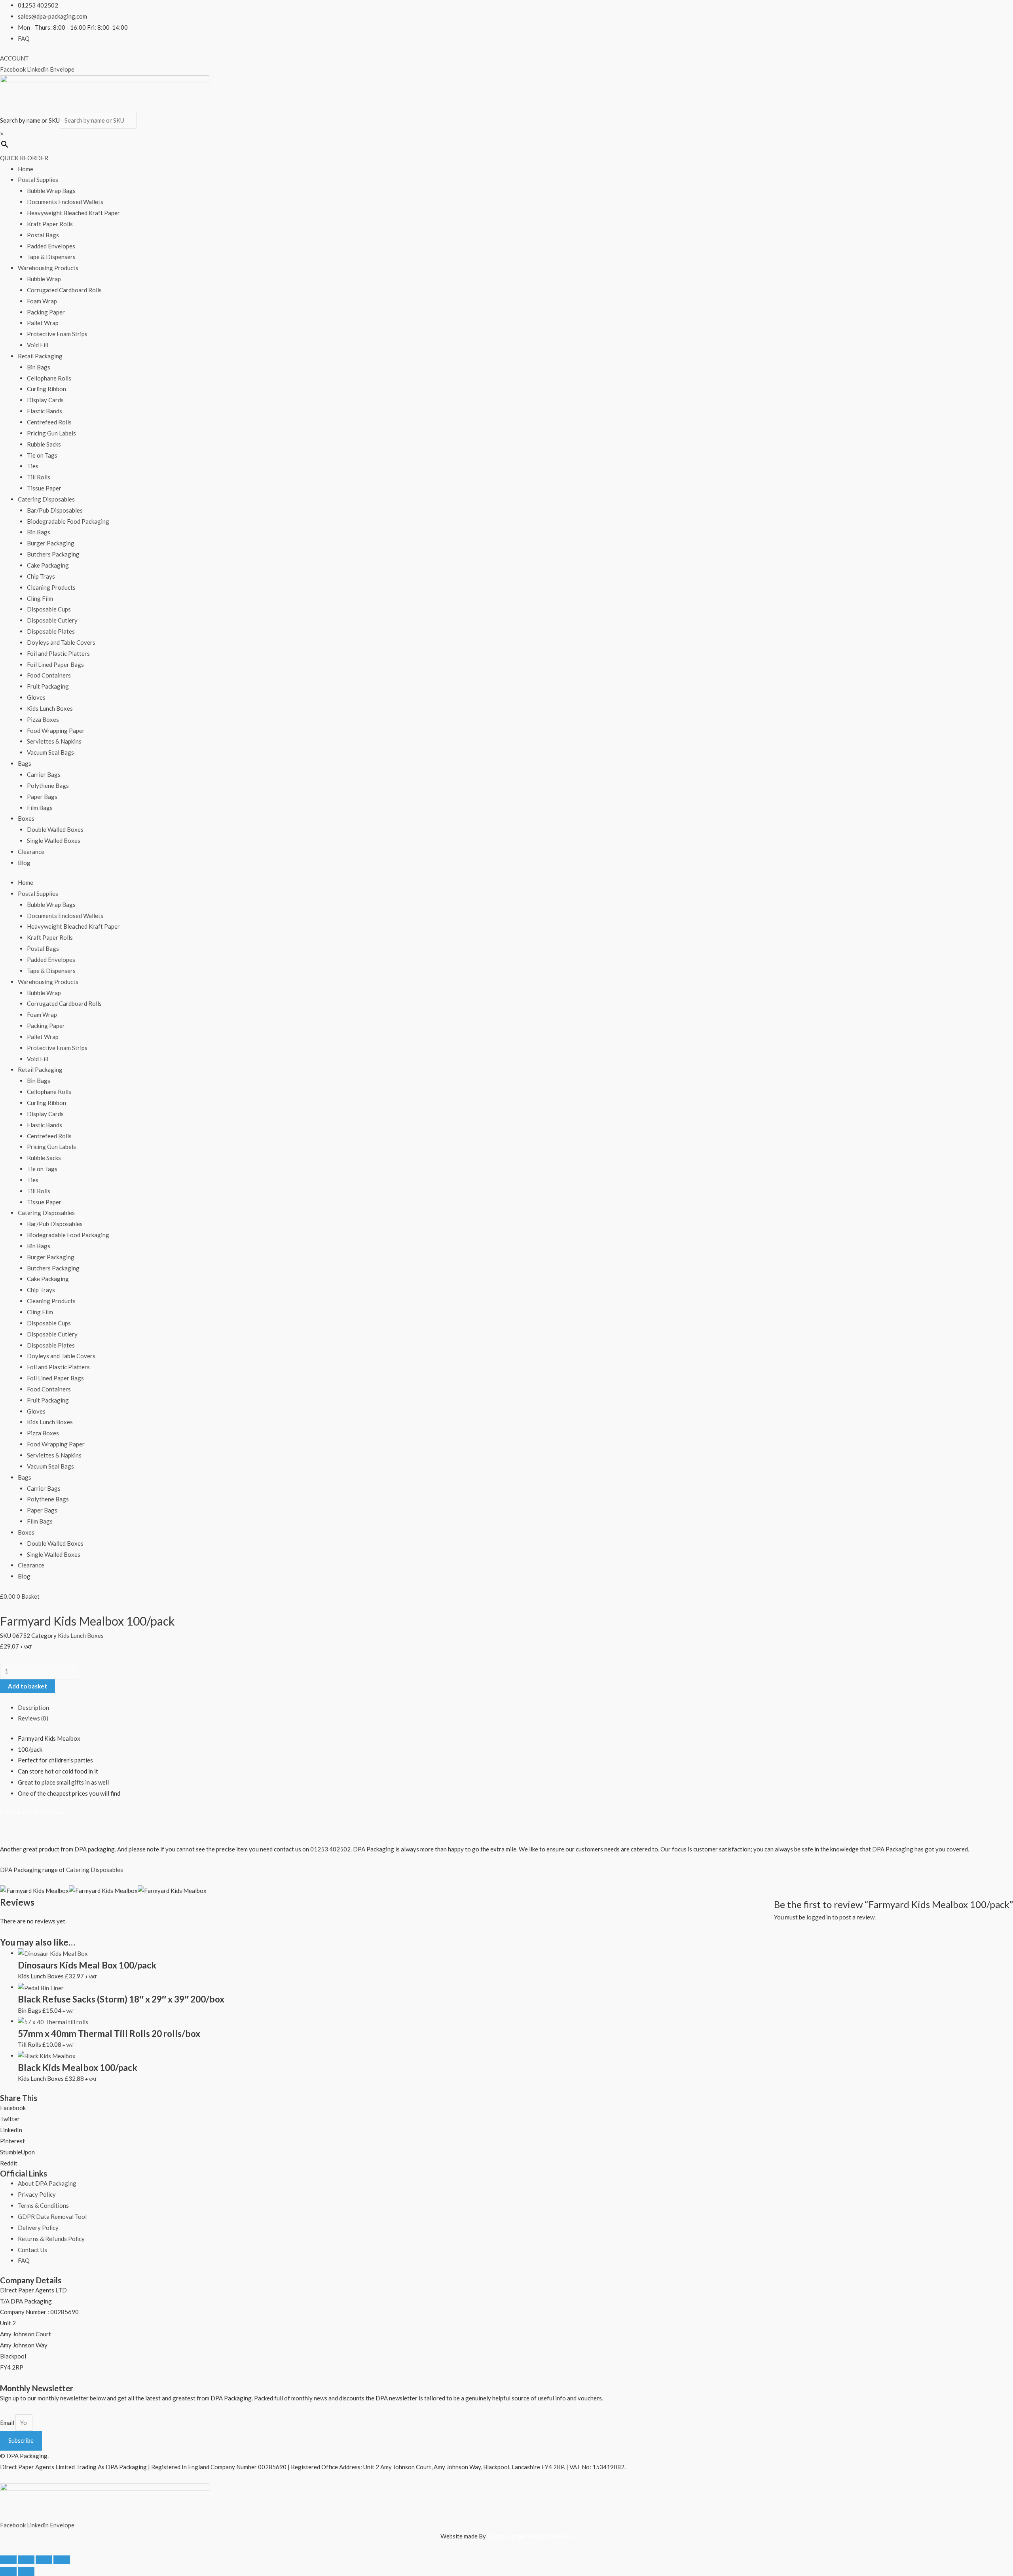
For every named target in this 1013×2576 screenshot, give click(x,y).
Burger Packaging (51, 543)
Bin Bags (39, 367)
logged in (819, 1917)
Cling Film (40, 598)
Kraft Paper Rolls (50, 224)
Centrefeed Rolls (49, 422)
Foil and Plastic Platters (58, 653)
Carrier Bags (44, 774)
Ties (33, 466)
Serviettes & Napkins (54, 741)
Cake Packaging (48, 565)
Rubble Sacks (44, 444)
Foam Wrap (42, 301)
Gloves (36, 697)
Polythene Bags (48, 785)
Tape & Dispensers (51, 257)
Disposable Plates (51, 631)
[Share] (44, 2560)
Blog (24, 863)
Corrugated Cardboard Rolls (64, 290)
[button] (506, 2108)
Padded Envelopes (51, 246)
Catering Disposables (46, 499)
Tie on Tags (42, 455)
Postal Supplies (38, 180)
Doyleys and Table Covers (61, 642)
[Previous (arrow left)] (8, 2572)
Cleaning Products (51, 587)
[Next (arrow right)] (26, 2572)
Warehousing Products (48, 268)
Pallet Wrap (43, 323)
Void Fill (38, 345)
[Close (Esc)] (62, 2560)
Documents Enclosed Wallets (65, 202)
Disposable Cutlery (52, 620)
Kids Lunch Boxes (50, 708)
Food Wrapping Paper (56, 731)
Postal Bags (43, 235)
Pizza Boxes (43, 719)
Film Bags (40, 808)
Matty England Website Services (530, 2536)
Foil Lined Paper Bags (55, 664)
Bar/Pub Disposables (55, 510)
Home (26, 169)
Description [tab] (33, 1707)
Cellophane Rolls (49, 378)
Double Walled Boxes (55, 829)
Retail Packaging (40, 356)
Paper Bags (42, 797)
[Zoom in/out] (8, 2560)
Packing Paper (46, 312)
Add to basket (28, 1686)
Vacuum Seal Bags (50, 752)
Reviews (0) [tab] (33, 1718)
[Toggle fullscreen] (26, 2560)
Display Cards (45, 400)
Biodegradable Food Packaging (68, 521)
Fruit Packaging (48, 686)
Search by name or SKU (30, 120)
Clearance (31, 852)
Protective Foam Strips (57, 334)
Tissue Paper (44, 488)
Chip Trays (41, 576)
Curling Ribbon (46, 389)
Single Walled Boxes (54, 840)
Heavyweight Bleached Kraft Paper (73, 213)
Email (8, 2423)
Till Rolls (39, 477)
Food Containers (49, 675)
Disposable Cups (49, 609)
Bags (25, 763)
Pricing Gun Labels (51, 433)
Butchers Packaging (53, 554)
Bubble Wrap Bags (51, 191)
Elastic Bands (45, 411)
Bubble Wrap (44, 279)
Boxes (26, 818)
